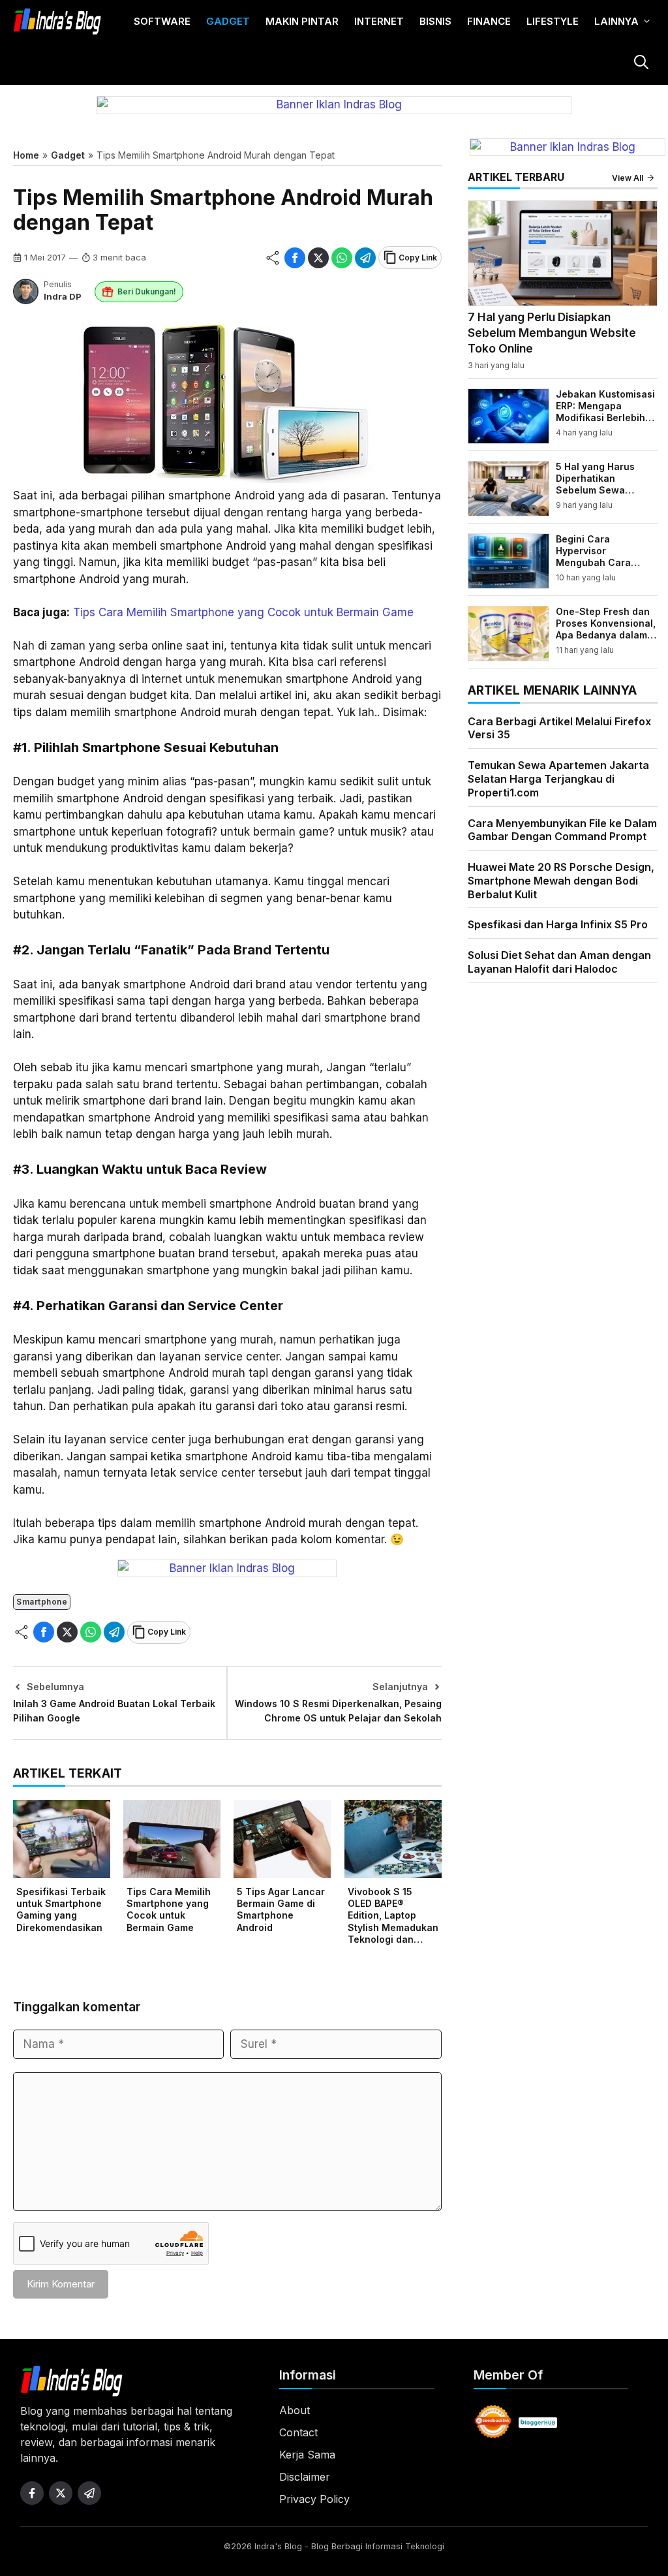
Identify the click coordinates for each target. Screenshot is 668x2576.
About (295, 2410)
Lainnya (616, 21)
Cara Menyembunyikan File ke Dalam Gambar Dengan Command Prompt (562, 830)
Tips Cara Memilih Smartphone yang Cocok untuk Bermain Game (243, 612)
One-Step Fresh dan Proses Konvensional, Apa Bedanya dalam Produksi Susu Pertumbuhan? (606, 635)
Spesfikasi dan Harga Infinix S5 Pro (558, 924)
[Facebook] (295, 258)
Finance (489, 21)
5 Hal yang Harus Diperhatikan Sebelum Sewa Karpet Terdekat (595, 484)
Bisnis (435, 21)
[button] (641, 64)
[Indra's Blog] (57, 22)
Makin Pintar (302, 21)
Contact (298, 2432)
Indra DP (63, 296)
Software (162, 21)
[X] (318, 258)
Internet (379, 21)
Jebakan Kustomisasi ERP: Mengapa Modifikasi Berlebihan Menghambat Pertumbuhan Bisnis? (606, 418)
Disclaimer (305, 2477)
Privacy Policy (314, 2499)
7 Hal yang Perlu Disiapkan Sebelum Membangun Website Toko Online (552, 333)
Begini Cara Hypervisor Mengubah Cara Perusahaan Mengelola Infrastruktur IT (593, 569)
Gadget (228, 21)
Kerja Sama (307, 2455)
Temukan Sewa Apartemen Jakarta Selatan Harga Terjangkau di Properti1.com (558, 779)
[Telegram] (365, 258)
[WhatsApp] (342, 258)
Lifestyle (553, 21)
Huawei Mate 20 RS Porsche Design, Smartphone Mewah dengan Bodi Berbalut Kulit (561, 881)
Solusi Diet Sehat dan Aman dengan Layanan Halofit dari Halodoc (559, 962)
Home (26, 155)
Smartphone (42, 1602)
